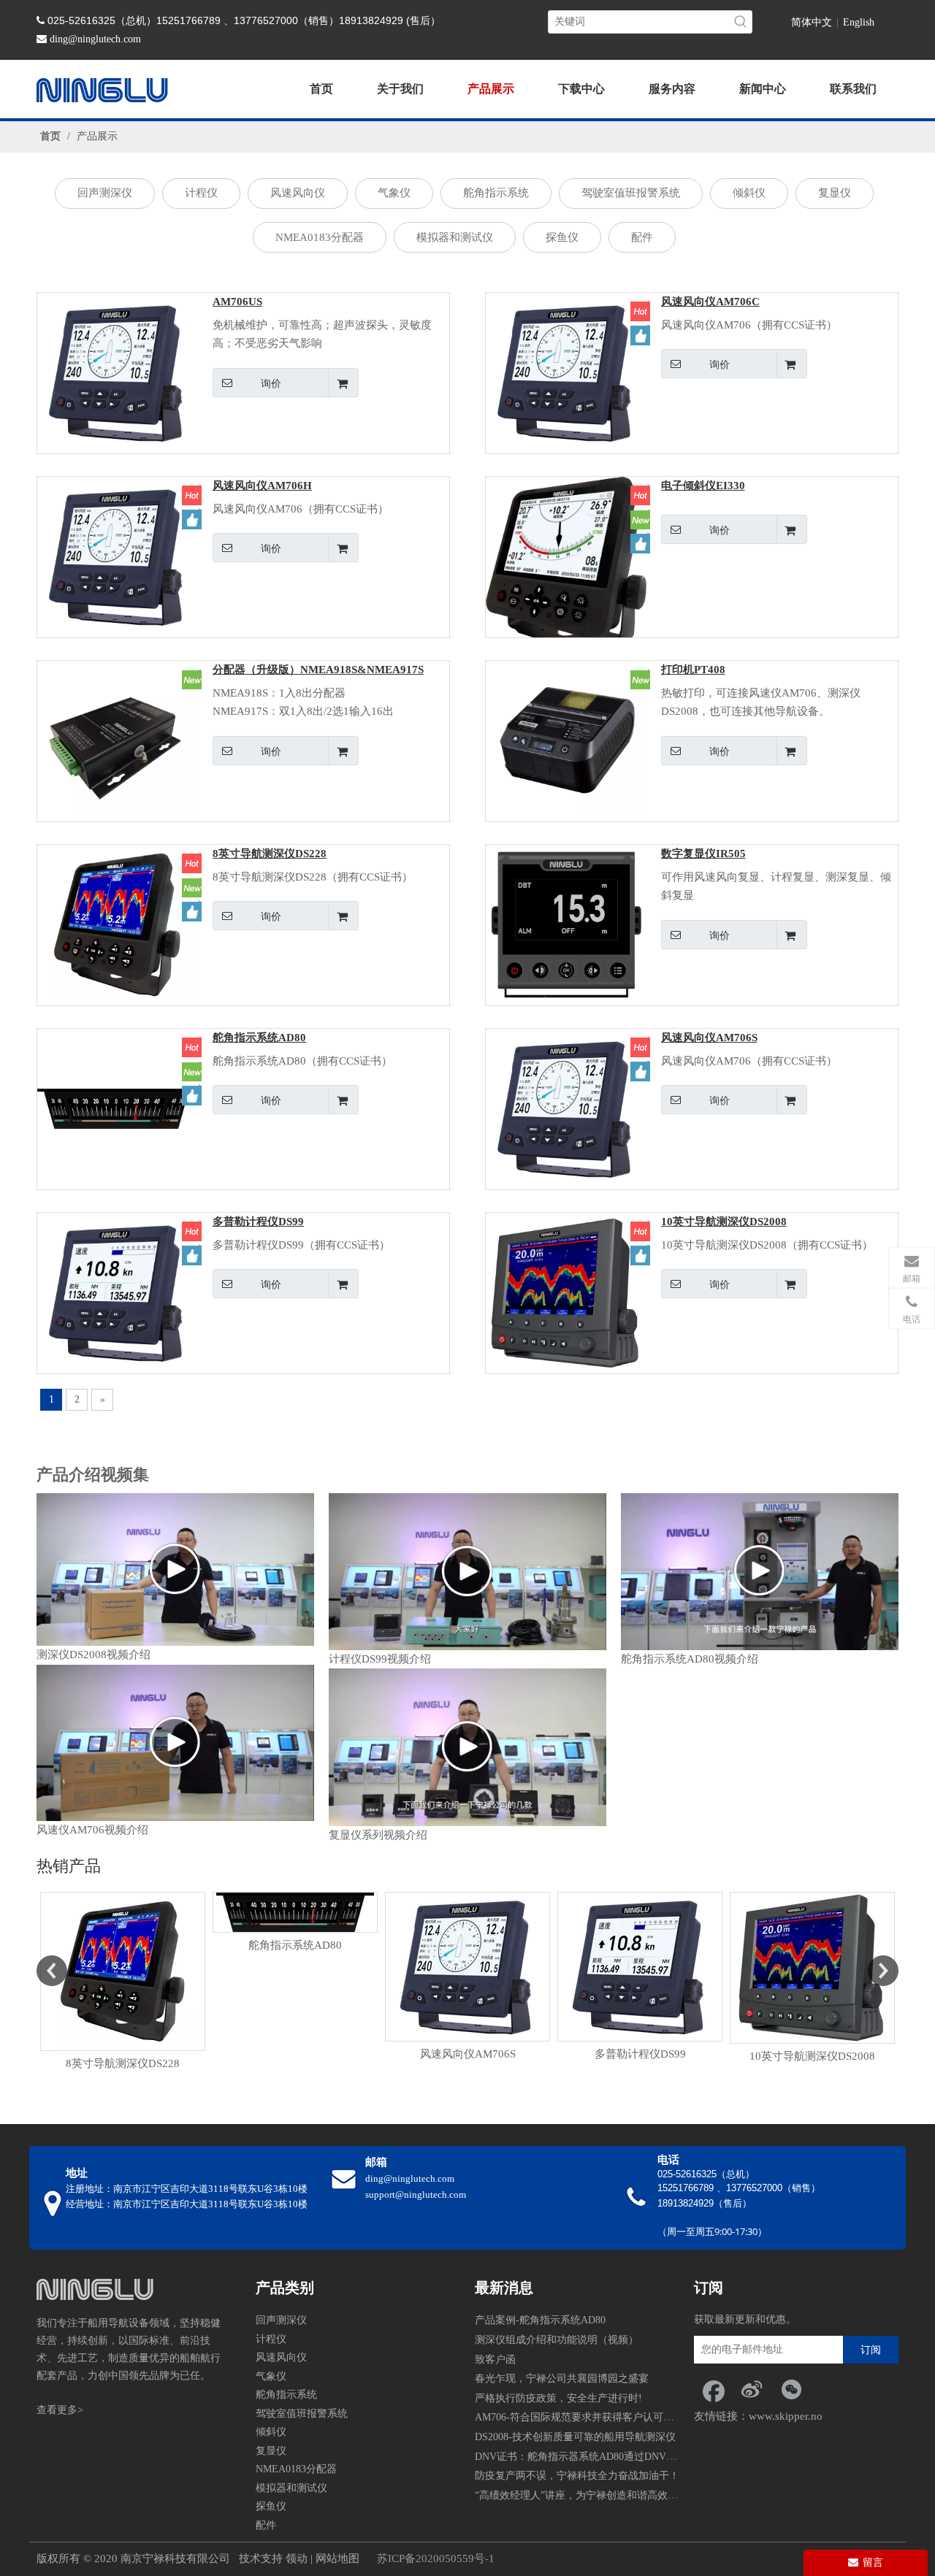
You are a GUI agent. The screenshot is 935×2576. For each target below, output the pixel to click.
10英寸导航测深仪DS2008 (724, 1222)
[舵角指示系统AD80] (118, 1108)
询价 (271, 383)
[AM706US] (118, 372)
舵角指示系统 (496, 193)
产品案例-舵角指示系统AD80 (540, 2320)
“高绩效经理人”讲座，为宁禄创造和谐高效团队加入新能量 (607, 2495)
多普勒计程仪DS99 (258, 1222)
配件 (642, 237)
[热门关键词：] (741, 22)
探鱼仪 (562, 237)
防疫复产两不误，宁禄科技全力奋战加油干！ (577, 2476)
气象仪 (394, 193)
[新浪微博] (752, 2389)
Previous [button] (52, 1968)
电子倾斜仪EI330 (703, 486)
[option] (123, 1924)
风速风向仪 (298, 193)
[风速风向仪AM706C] (566, 372)
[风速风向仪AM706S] (566, 1108)
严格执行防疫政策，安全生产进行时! (558, 2398)
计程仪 (201, 193)
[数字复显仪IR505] (566, 924)
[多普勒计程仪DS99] (118, 1292)
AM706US (237, 302)
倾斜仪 (749, 193)
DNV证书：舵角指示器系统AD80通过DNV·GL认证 (589, 2457)
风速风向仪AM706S (709, 1038)
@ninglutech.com (104, 39)
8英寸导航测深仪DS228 (270, 854)
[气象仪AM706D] (812, 1969)
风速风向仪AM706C (710, 302)
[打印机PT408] (566, 740)
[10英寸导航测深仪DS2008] (566, 1292)
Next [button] (883, 1968)
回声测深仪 (105, 193)
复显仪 (835, 193)
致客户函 (495, 2360)
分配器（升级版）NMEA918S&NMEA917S (318, 670)
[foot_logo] (95, 2289)
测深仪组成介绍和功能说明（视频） (557, 2340)
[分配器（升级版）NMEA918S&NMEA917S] (118, 740)
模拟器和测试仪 (455, 237)
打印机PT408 (693, 670)
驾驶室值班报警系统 (631, 193)
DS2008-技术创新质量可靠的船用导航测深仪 (575, 2437)
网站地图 (337, 2558)
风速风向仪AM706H (262, 486)
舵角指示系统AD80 (259, 1038)
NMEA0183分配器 (320, 237)
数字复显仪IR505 (703, 854)
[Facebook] (712, 2389)
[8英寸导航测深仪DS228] (118, 924)
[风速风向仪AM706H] (118, 556)
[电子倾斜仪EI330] (566, 567)
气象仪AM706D (812, 2058)
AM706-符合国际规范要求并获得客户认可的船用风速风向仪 (610, 2417)
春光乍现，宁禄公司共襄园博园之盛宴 (562, 2378)
